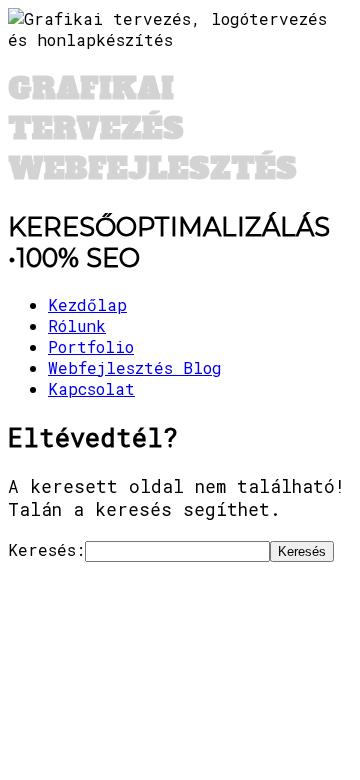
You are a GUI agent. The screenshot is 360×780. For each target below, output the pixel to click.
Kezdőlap (87, 304)
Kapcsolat (91, 388)
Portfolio (91, 346)
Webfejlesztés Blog (135, 367)
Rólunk (77, 325)
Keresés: (46, 549)
